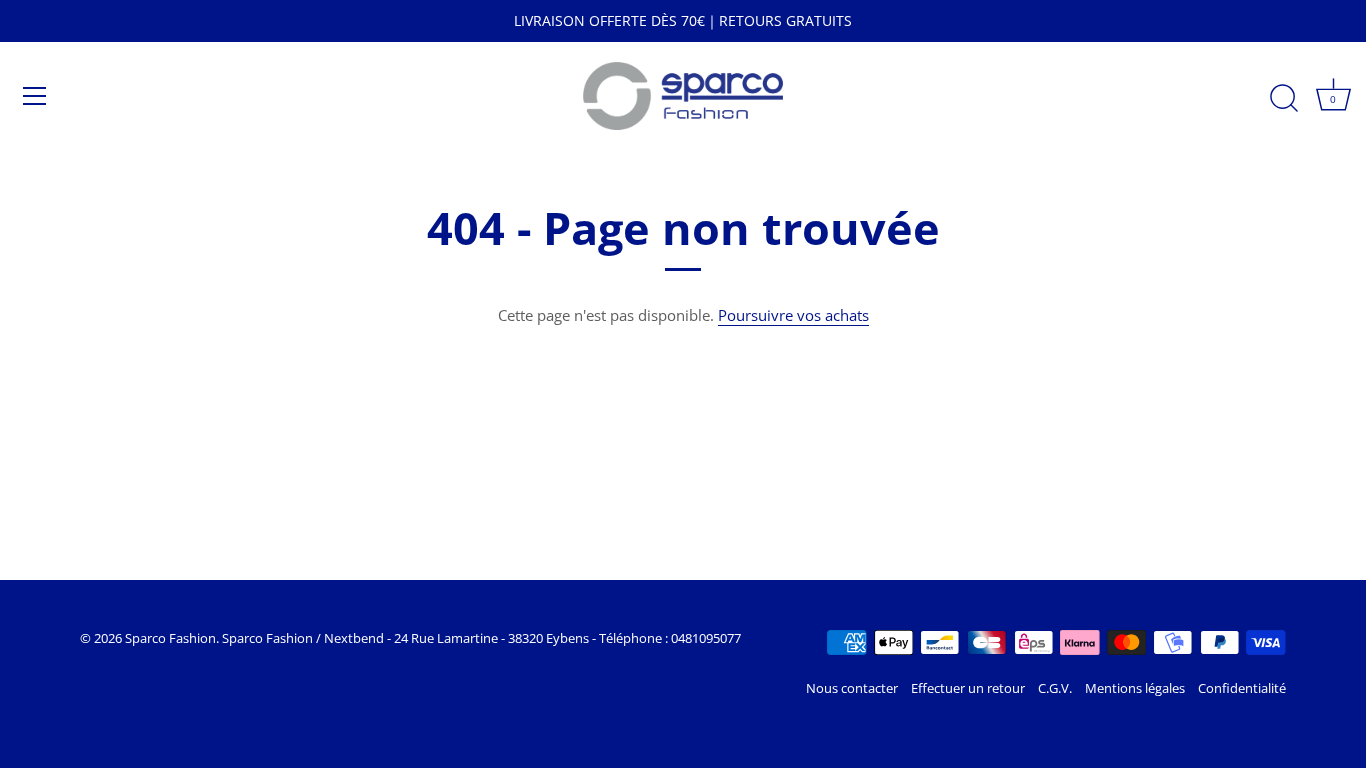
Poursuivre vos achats (793, 315)
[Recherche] (1284, 99)
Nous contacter (852, 688)
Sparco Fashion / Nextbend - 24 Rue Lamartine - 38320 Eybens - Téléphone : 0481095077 (481, 638)
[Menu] (35, 96)
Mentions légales (1135, 688)
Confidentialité (1242, 688)
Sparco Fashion (170, 638)
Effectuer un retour (968, 688)
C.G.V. (1055, 688)
